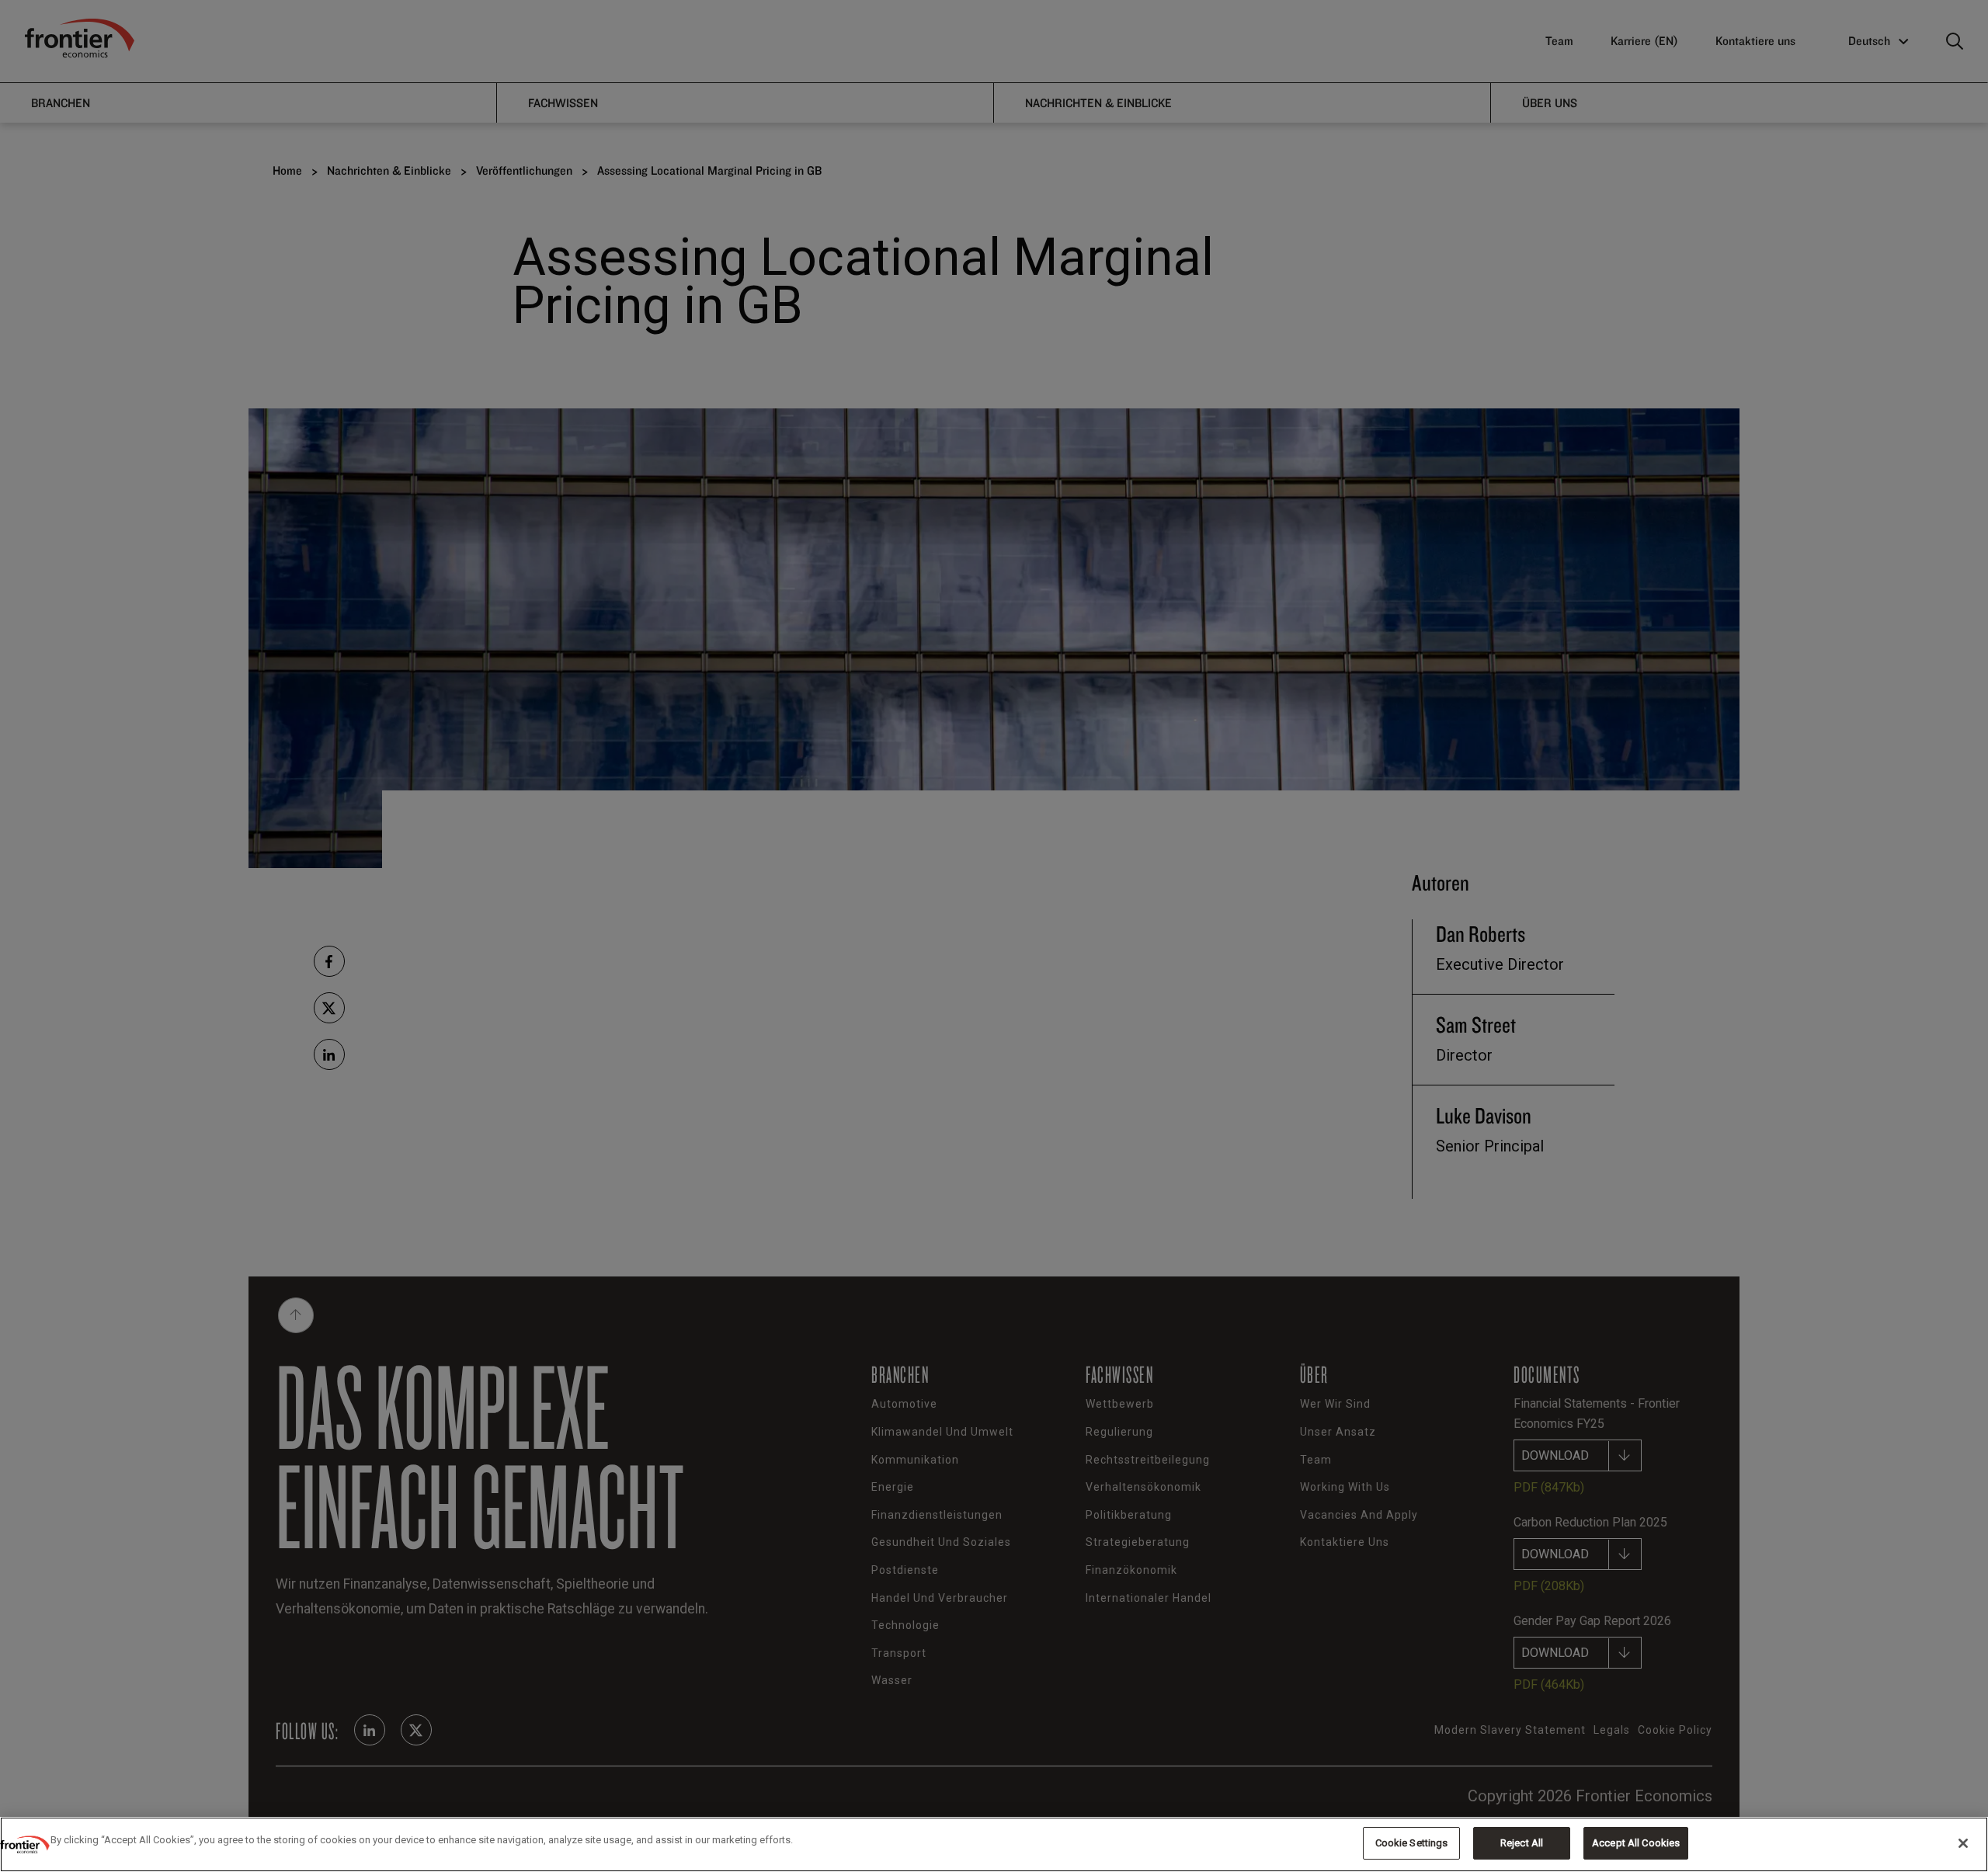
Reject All (1522, 1843)
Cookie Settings (1412, 1843)
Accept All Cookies (1636, 1843)
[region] (994, 1844)
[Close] (1963, 1843)
